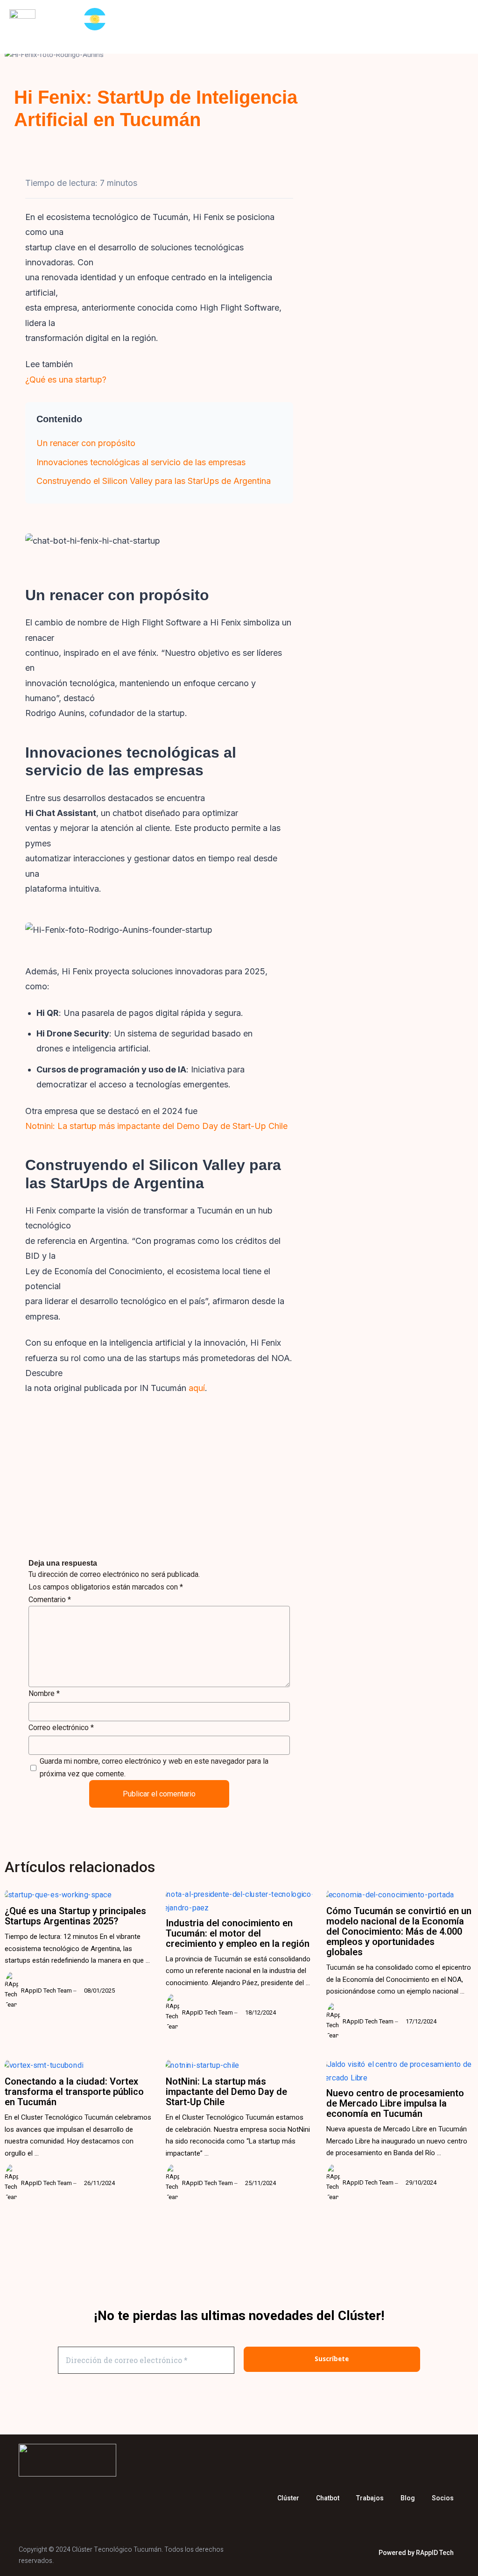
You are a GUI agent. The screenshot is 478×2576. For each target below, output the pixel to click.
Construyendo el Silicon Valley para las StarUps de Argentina (154, 481)
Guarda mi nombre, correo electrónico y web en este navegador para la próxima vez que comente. (154, 1767)
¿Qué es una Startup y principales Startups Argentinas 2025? (75, 1916)
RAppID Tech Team (416, 218)
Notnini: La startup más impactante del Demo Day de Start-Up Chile (156, 1126)
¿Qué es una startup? (66, 380)
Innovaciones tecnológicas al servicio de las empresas (141, 462)
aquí (196, 1388)
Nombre (44, 1693)
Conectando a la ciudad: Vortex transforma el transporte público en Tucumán (74, 2092)
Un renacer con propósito (86, 443)
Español (98, 19)
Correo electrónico (61, 1728)
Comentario (50, 1600)
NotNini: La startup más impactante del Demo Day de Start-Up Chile (226, 2092)
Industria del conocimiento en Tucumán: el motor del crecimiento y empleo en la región (238, 1933)
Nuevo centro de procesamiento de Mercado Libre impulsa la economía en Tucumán (395, 2103)
